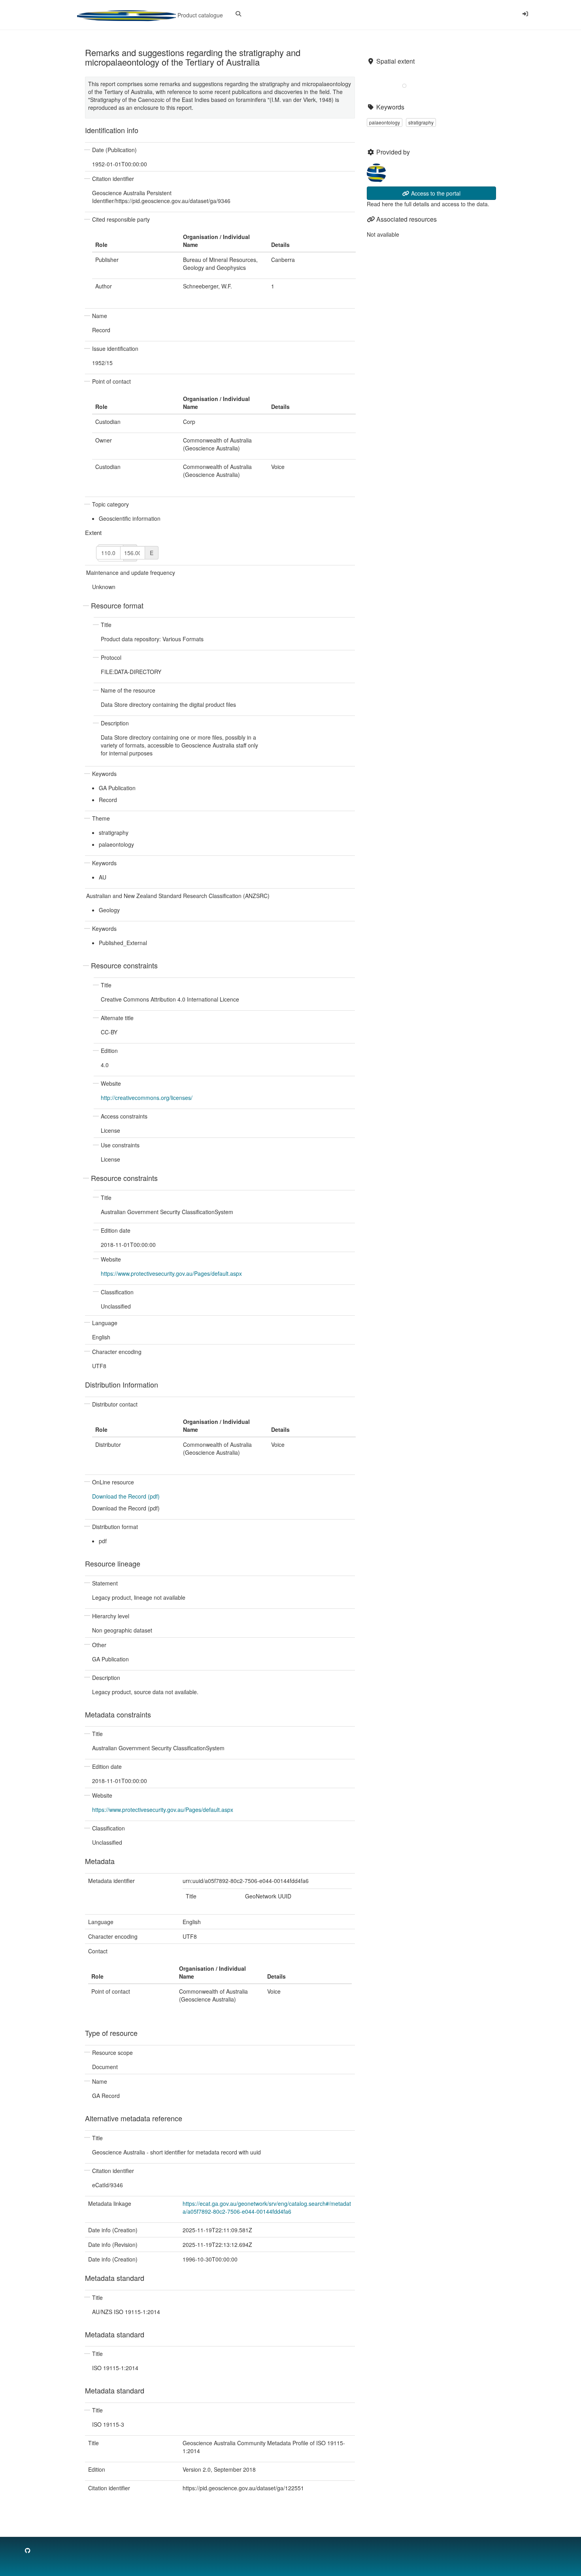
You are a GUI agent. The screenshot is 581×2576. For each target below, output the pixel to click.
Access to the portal (435, 193)
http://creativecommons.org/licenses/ (147, 1098)
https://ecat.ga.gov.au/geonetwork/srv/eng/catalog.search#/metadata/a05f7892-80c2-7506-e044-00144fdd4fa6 (267, 2207)
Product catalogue (199, 15)
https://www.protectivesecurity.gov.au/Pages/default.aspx (171, 1273)
